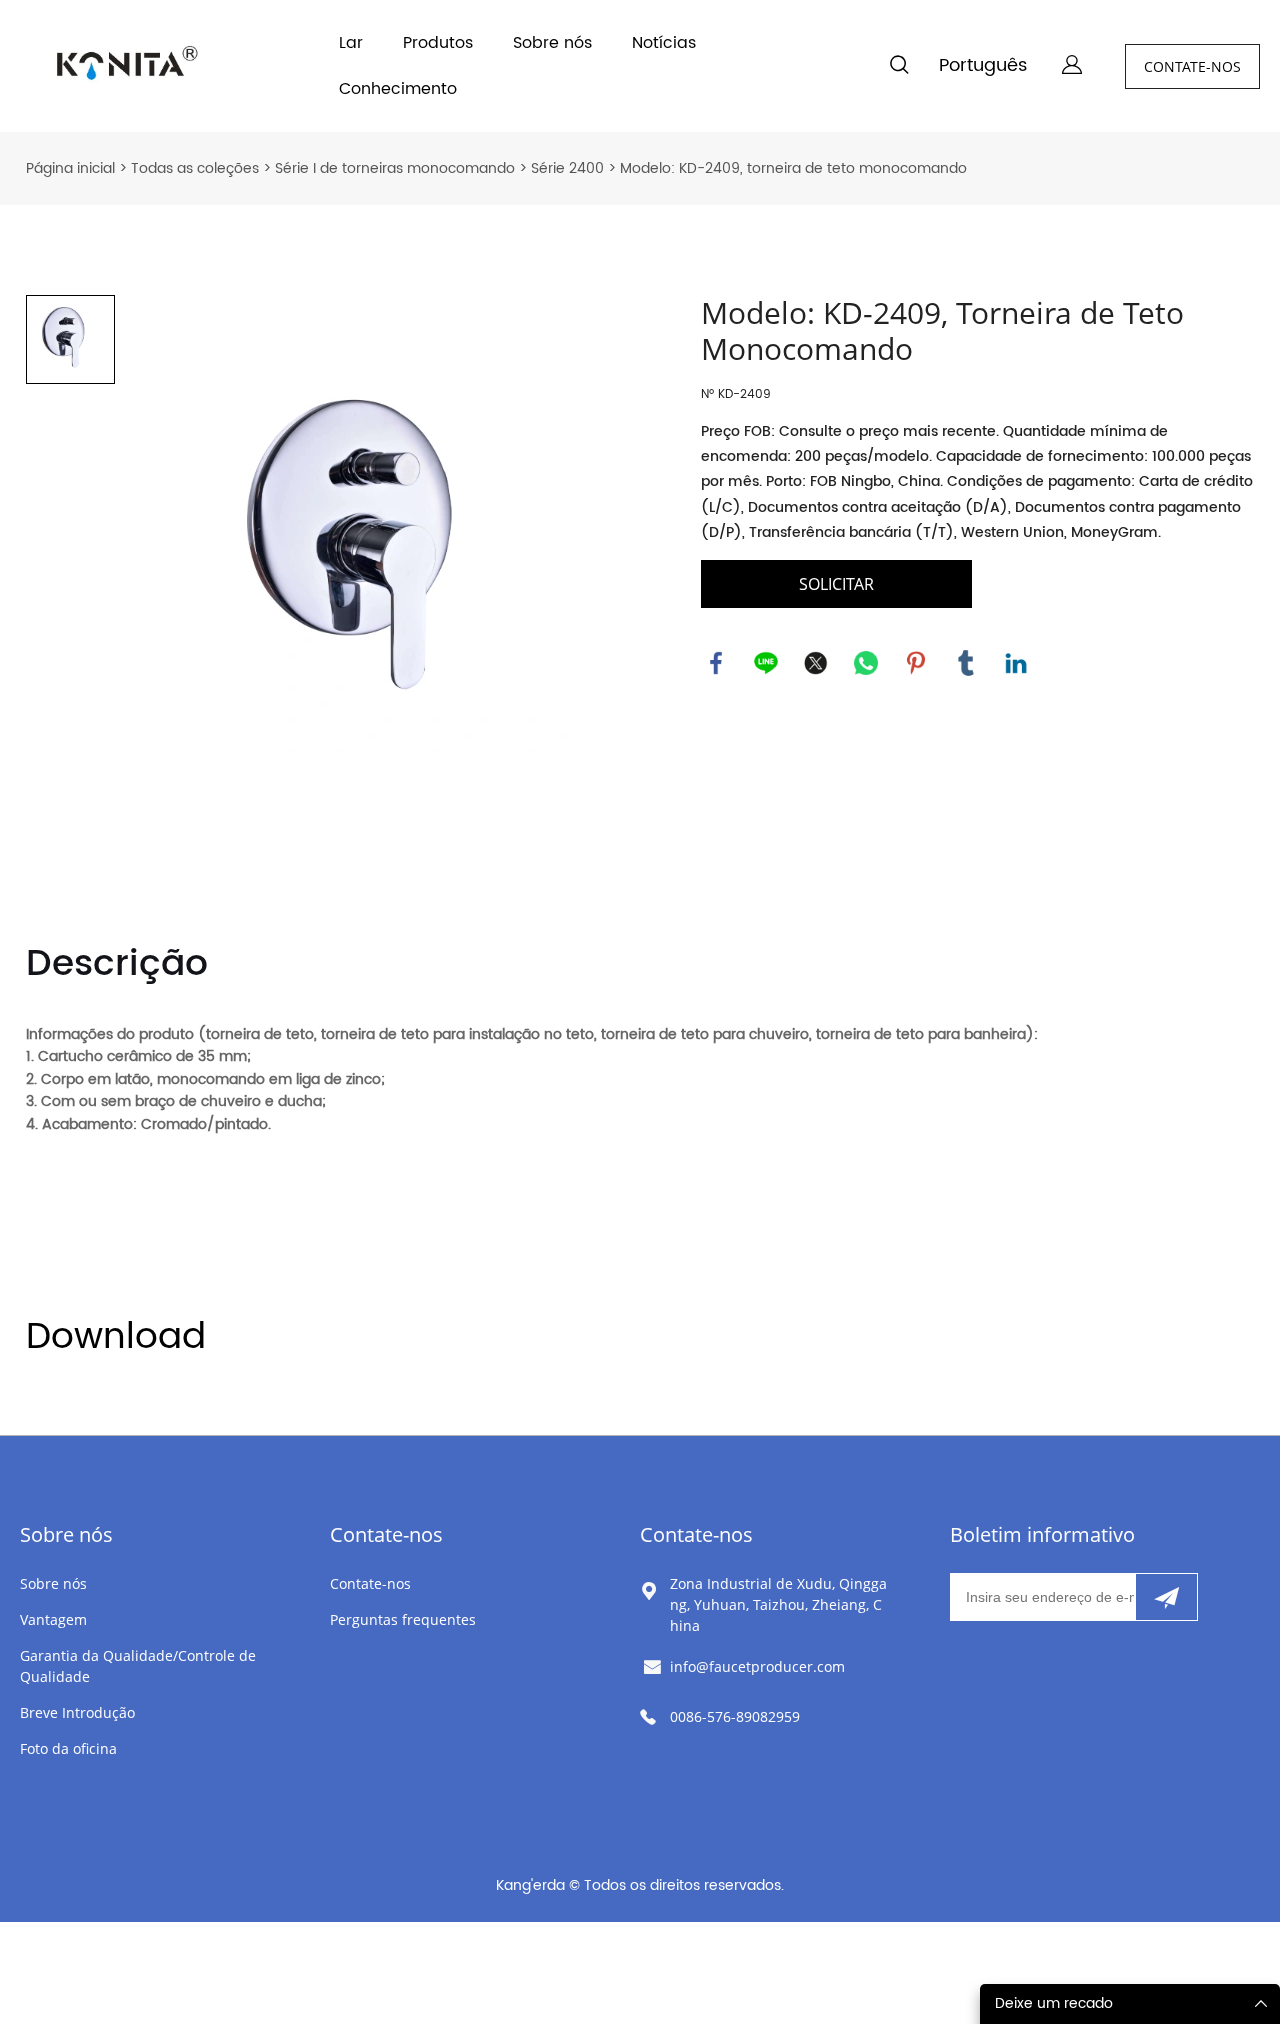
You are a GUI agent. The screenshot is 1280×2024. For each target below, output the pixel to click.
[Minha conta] (1072, 66)
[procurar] (899, 68)
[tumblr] (966, 663)
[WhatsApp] (866, 663)
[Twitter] (816, 663)
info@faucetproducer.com (757, 1666)
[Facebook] (716, 663)
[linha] (766, 663)
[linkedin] (1016, 663)
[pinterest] (916, 663)
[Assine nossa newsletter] (1166, 1597)
